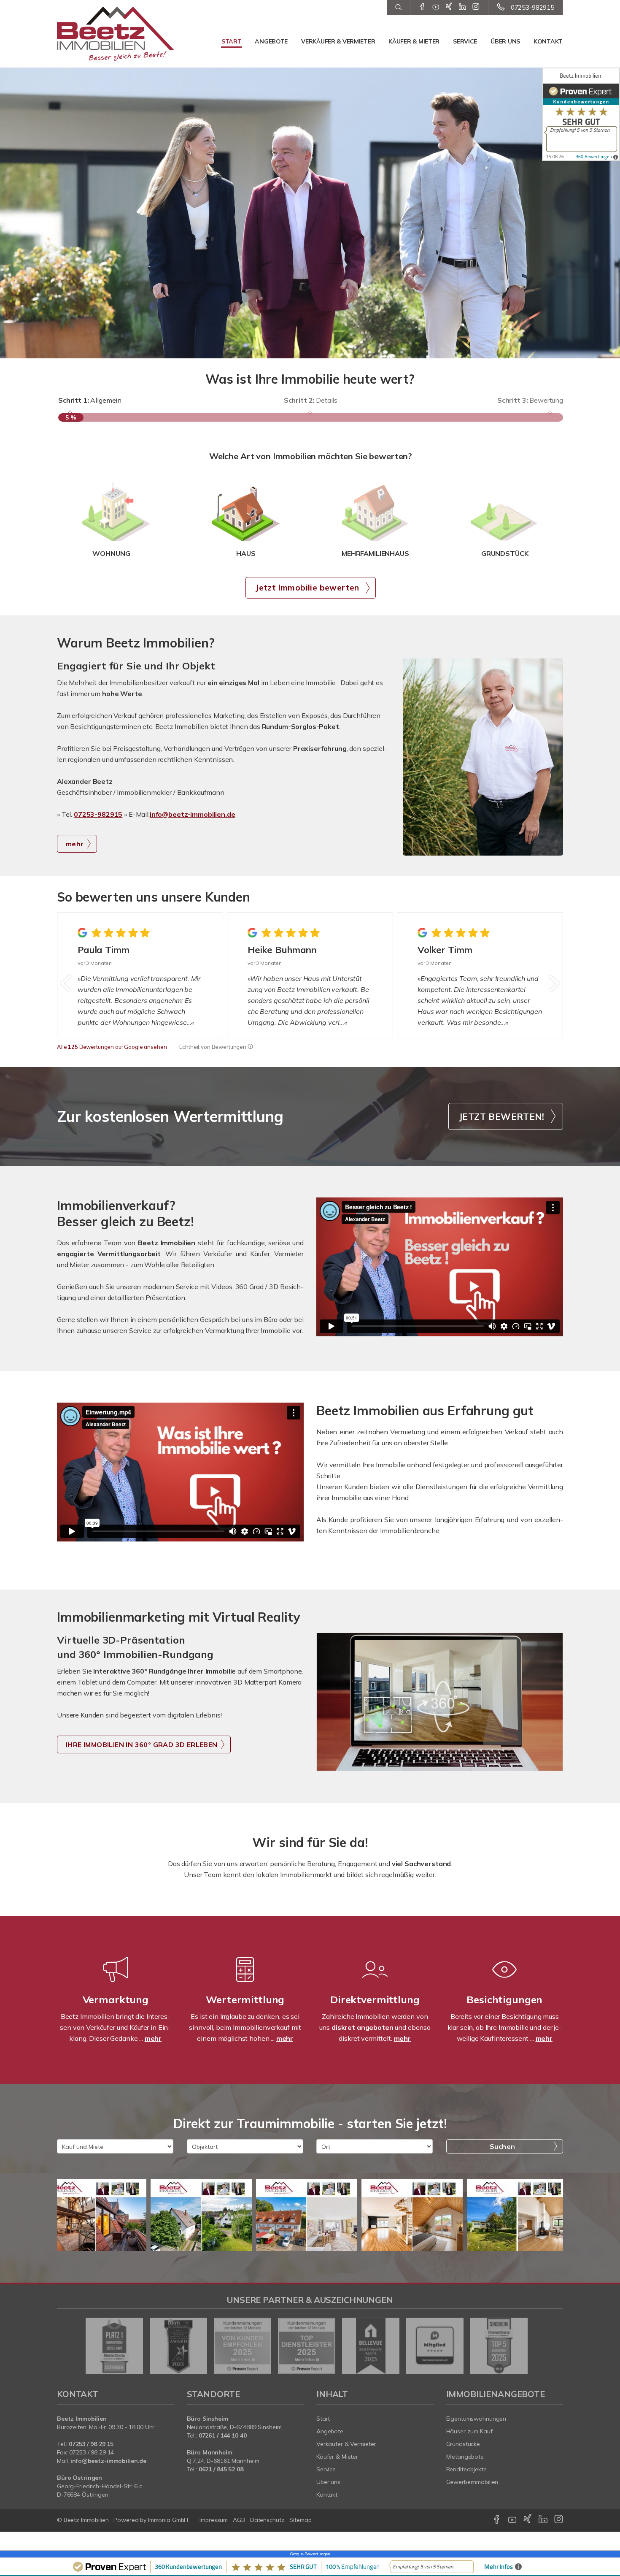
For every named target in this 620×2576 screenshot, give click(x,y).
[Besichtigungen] (504, 1980)
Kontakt (548, 41)
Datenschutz (267, 2520)
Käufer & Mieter (414, 41)
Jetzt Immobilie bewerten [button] (307, 588)
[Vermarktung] (116, 1980)
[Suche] (398, 8)
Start (232, 41)
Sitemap (300, 2520)
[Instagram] (476, 7)
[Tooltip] (250, 1047)
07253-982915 (532, 7)
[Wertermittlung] (245, 1980)
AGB (239, 2520)
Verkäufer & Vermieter (338, 41)
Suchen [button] (502, 2146)
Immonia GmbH (168, 2520)
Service (465, 41)
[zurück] (66, 983)
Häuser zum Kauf (469, 2431)
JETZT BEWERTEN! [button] (501, 1116)
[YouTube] (436, 7)
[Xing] (449, 7)
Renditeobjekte (466, 2469)
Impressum (214, 2520)
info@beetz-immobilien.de (193, 814)
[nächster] (554, 983)
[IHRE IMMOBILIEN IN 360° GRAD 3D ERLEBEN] (440, 1702)
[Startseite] (116, 34)
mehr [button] (75, 844)
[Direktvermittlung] (375, 1980)
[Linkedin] (462, 7)
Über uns (505, 41)
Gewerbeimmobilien (472, 2482)
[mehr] (483, 757)
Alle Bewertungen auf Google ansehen (112, 1047)
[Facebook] (422, 7)
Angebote (271, 41)
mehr (153, 2038)
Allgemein (90, 400)
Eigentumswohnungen (476, 2419)
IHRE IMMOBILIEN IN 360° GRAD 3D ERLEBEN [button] (142, 1744)
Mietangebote (465, 2457)
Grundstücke (463, 2444)
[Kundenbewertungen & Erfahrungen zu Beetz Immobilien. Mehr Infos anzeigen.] (581, 114)
